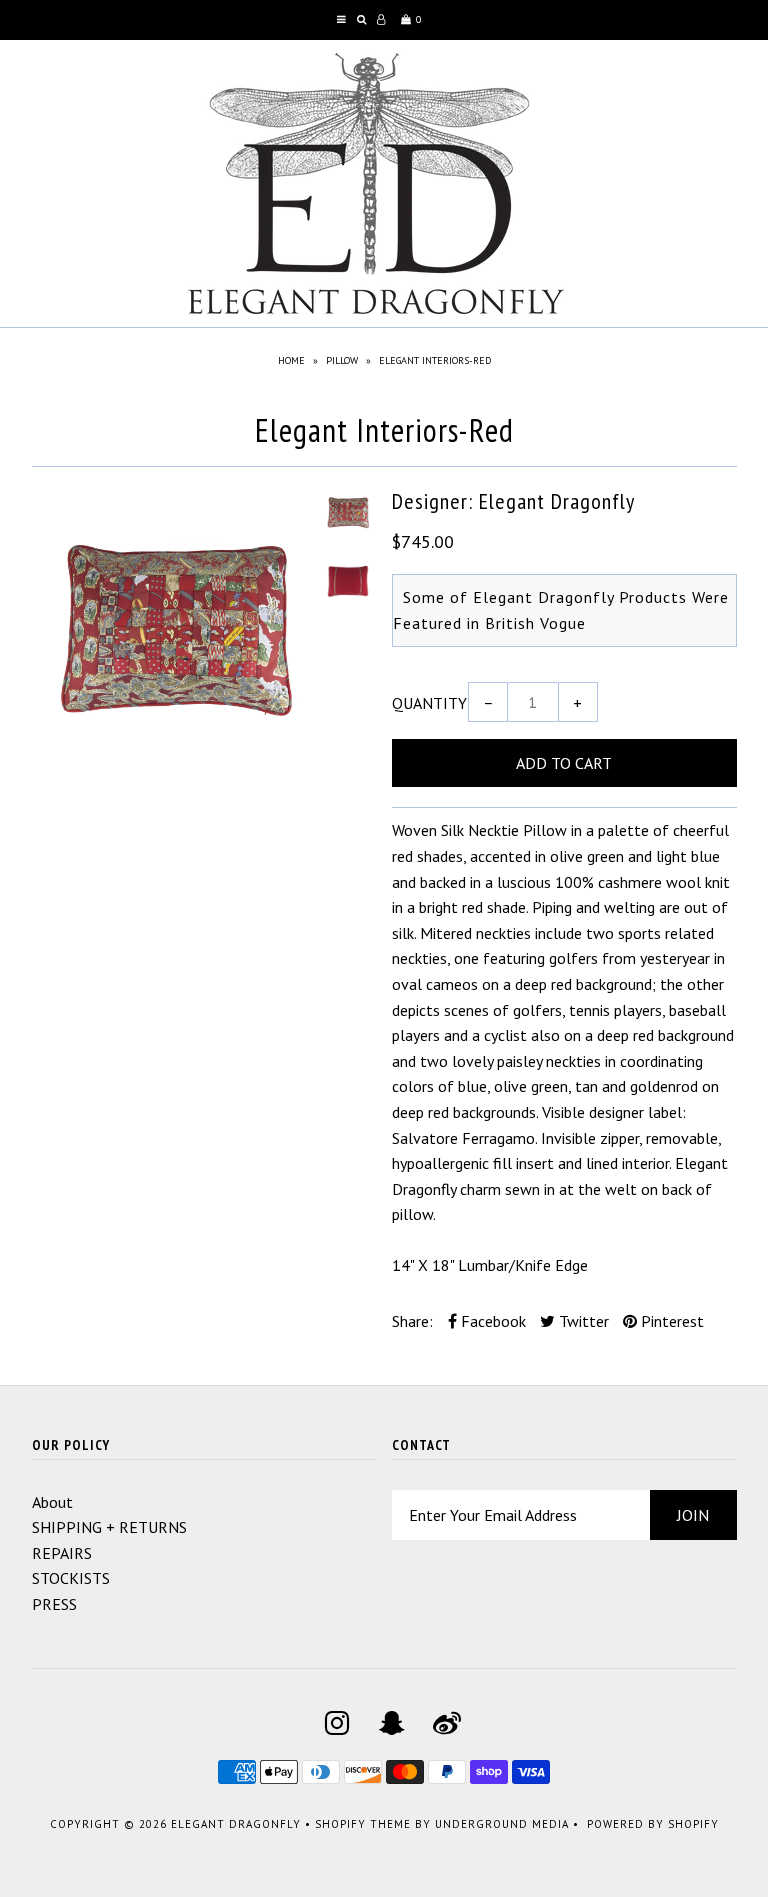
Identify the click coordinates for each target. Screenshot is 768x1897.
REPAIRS (62, 1553)
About (52, 1502)
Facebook (491, 1321)
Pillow (342, 360)
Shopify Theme (363, 1824)
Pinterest (670, 1321)
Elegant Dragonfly (236, 1824)
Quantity (429, 703)
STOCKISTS (71, 1578)
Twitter (582, 1321)
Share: (412, 1321)
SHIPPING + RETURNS (109, 1527)
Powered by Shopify (653, 1824)
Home (291, 360)
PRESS (54, 1604)
